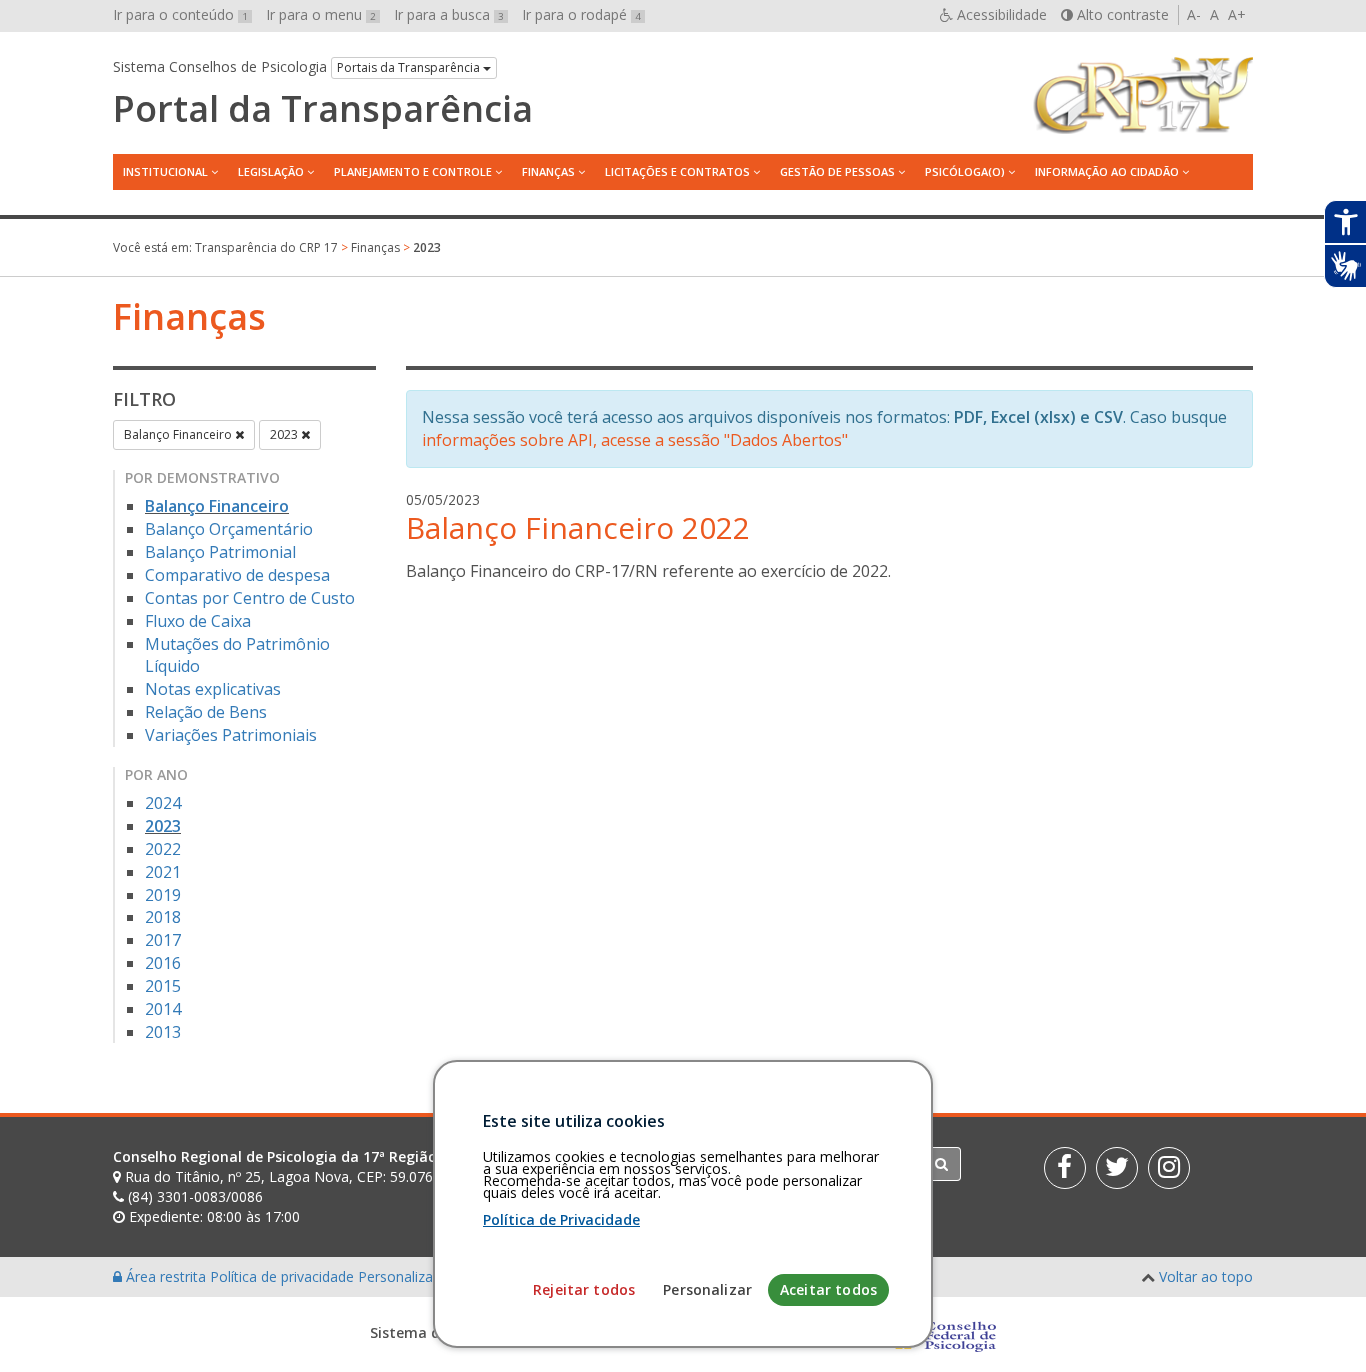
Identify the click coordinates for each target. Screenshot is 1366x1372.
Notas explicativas (213, 689)
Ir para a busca (449, 14)
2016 (163, 963)
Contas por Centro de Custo (250, 598)
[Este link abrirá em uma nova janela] (1065, 1168)
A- (1194, 14)
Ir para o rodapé (581, 14)
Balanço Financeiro (179, 434)
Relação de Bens (206, 712)
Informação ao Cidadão (1107, 171)
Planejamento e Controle (413, 171)
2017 (163, 940)
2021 (163, 872)
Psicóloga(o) (965, 171)
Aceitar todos (828, 1289)
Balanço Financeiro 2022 (578, 527)
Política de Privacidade (561, 1219)
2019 (163, 895)
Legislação (271, 171)
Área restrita (166, 1276)
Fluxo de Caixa (198, 621)
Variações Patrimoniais (231, 735)
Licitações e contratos (677, 171)
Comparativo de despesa (237, 575)
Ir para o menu (321, 14)
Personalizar (707, 1289)
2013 (163, 1032)
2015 (163, 986)
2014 (163, 1009)
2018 (163, 917)
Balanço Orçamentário (229, 529)
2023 (285, 434)
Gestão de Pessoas (837, 171)
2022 (163, 849)
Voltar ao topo (1206, 1276)
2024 (163, 803)
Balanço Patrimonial (220, 552)
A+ (1237, 14)
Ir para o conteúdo (180, 14)
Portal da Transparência (323, 109)
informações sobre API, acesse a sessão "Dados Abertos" (635, 440)
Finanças (548, 171)
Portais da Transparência (410, 67)
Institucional (165, 171)
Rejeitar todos (584, 1289)
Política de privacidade (284, 1276)
